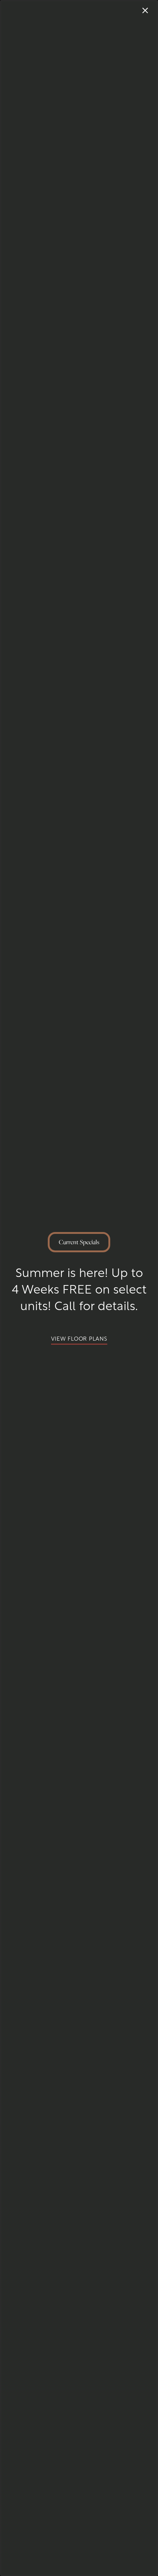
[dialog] (79, 1288)
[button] (79, 1338)
